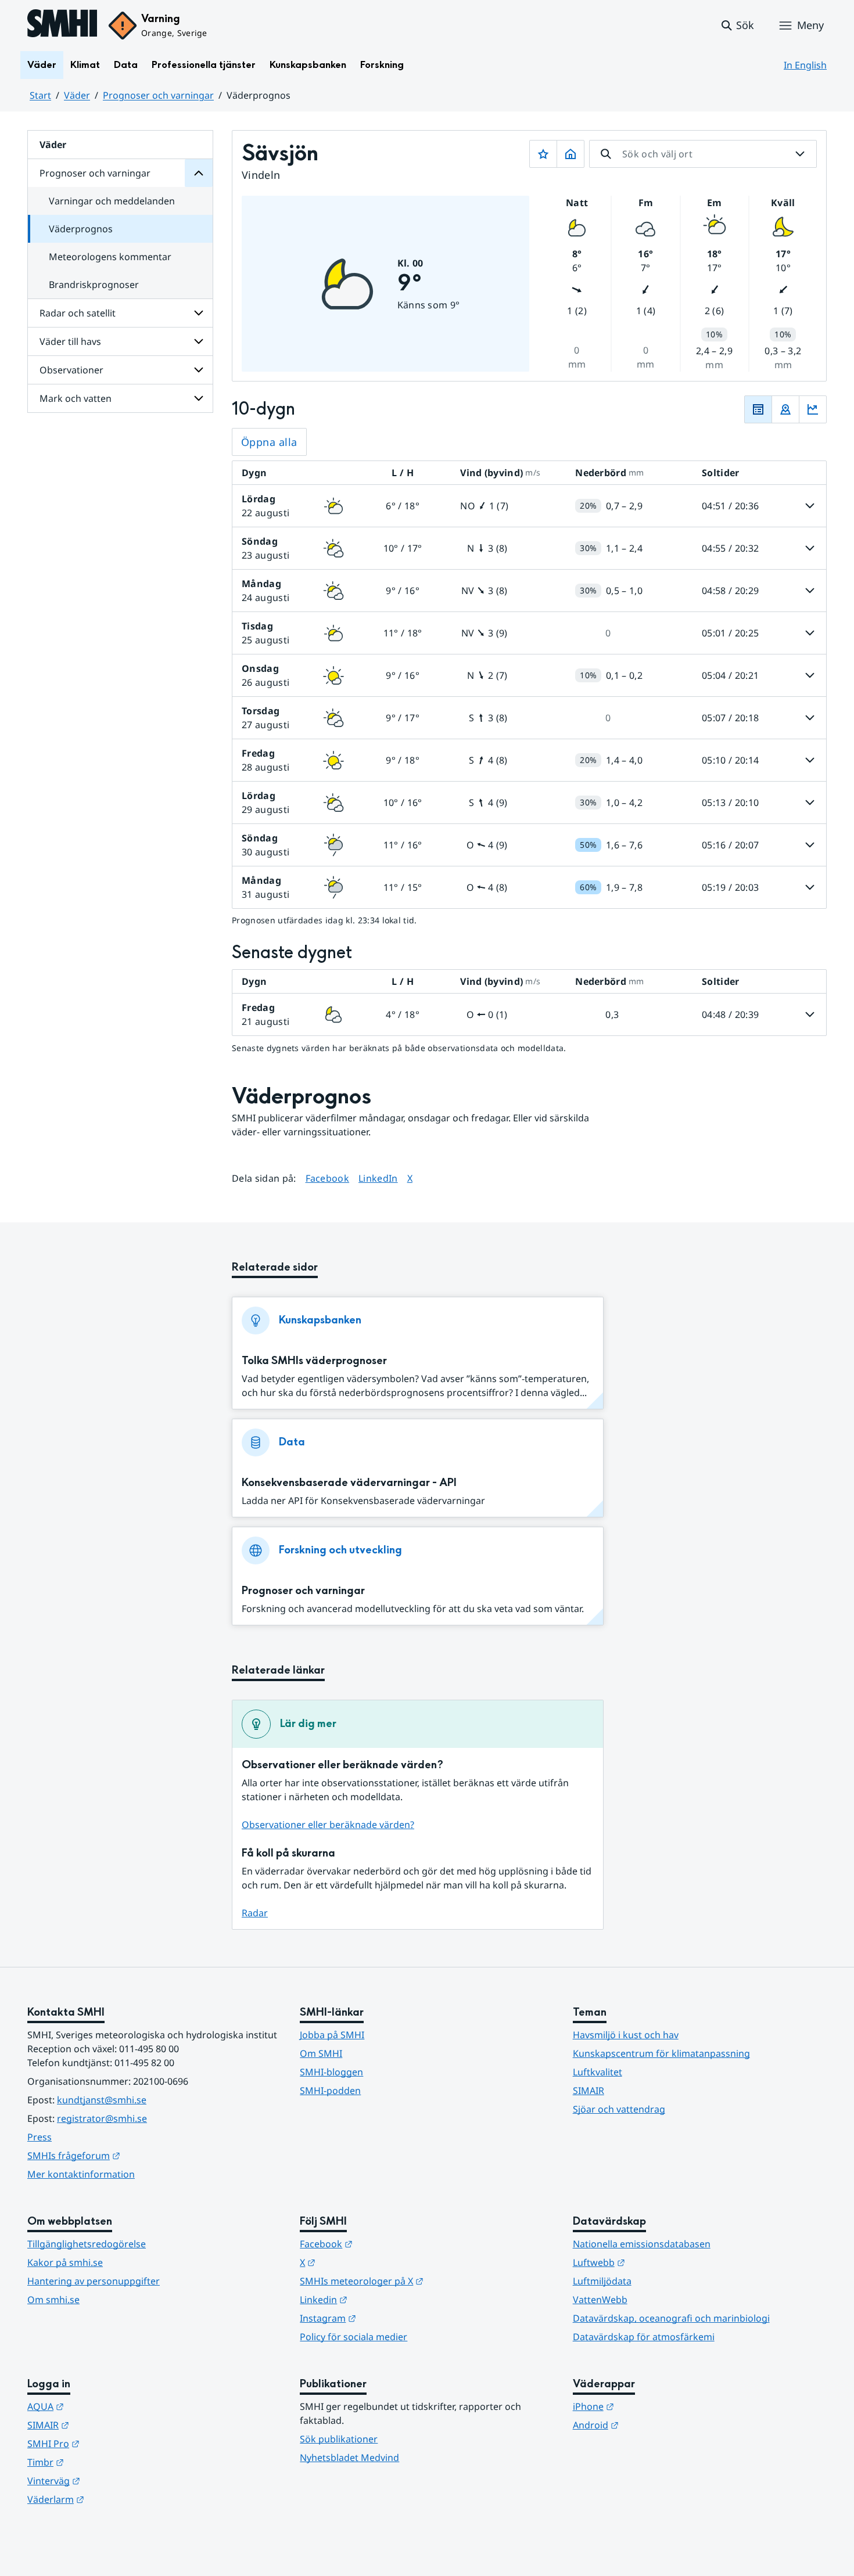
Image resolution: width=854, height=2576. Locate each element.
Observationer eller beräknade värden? (328, 1825)
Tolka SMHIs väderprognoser (314, 1361)
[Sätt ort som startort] (570, 154)
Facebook (328, 1178)
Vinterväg (111, 2480)
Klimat (85, 65)
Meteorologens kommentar (110, 257)
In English (805, 65)
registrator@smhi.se (102, 2118)
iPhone (650, 2406)
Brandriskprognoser (94, 285)
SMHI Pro (110, 2443)
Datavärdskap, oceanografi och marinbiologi (671, 2318)
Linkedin (381, 2299)
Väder (42, 65)
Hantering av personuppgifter (94, 2281)
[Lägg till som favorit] (543, 154)
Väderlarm (113, 2499)
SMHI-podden (330, 2091)
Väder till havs (70, 341)
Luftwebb (656, 2262)
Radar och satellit (78, 313)
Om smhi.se (53, 2300)
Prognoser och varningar (158, 95)
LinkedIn (378, 1178)
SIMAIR (589, 2091)
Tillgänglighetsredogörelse (87, 2244)
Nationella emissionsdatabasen (642, 2244)
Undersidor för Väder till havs (199, 341)
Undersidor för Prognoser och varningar (199, 173)
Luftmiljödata (602, 2281)
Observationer (71, 370)
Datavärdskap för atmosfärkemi (644, 2337)
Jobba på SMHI (332, 2035)
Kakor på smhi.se (65, 2262)
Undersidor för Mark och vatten (199, 398)
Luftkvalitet (598, 2072)
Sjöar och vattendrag (619, 2109)
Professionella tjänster (204, 65)
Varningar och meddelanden (112, 201)
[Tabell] (758, 409)
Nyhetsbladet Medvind (349, 2458)
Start (40, 95)
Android (653, 2425)
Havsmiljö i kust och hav (626, 2035)
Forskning (382, 65)
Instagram (385, 2318)
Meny (810, 25)
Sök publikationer (339, 2439)
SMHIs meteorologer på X (419, 2281)
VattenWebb (600, 2300)
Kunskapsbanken (308, 65)
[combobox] (703, 154)
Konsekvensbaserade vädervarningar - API (349, 1483)
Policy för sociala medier (354, 2337)
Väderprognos (81, 229)
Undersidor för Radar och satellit (199, 313)
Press (40, 2137)
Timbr (103, 2462)
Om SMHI (321, 2053)
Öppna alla (269, 442)
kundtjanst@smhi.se (102, 2100)
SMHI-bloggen (331, 2072)
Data (126, 65)
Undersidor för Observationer (199, 370)
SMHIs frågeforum (131, 2155)
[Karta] (785, 409)
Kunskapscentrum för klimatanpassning (661, 2053)
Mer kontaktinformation (81, 2174)
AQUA (103, 2406)
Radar (255, 1913)
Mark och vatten (76, 398)
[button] (737, 26)
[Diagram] (813, 409)
